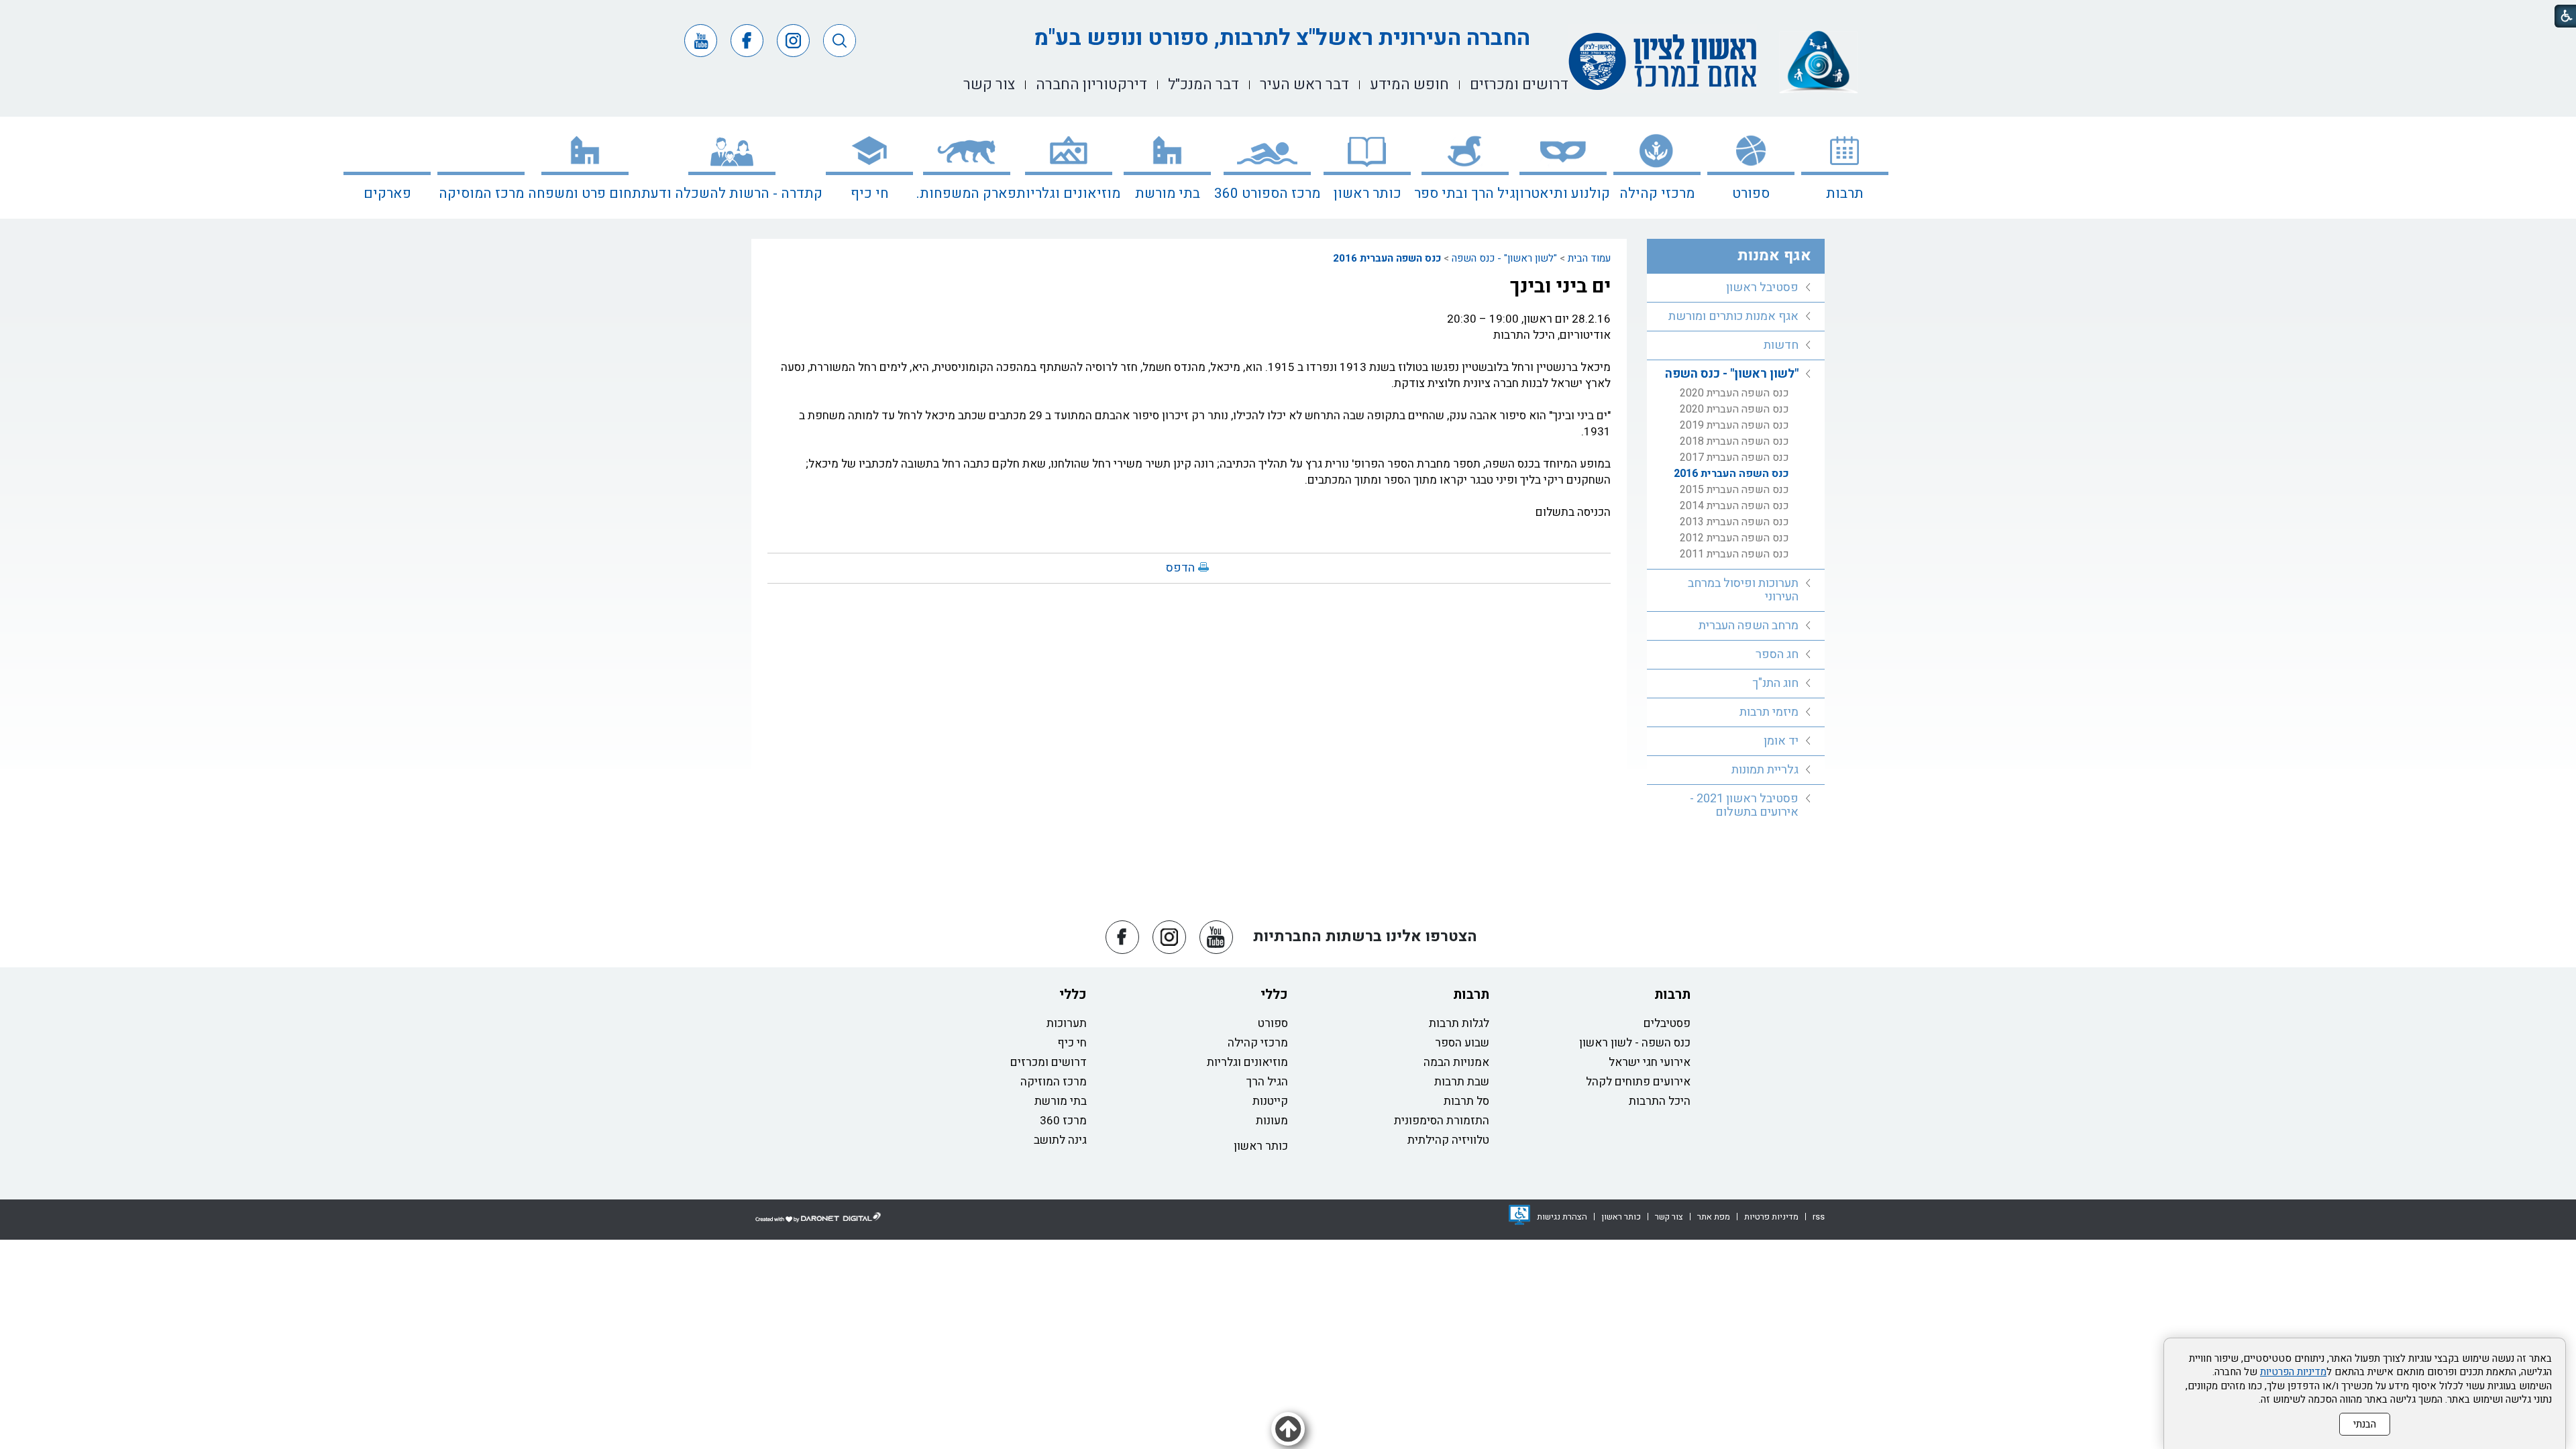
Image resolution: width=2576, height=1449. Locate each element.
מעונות (1272, 1121)
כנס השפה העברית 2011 (1734, 554)
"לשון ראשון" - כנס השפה (1504, 258)
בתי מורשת (1168, 194)
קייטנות (1270, 1101)
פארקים (387, 194)
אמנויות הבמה (1456, 1062)
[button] (840, 41)
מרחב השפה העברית (1749, 626)
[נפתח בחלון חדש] (1519, 1215)
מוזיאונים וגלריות (1068, 194)
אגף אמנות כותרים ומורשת (1733, 316)
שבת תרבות (1462, 1082)
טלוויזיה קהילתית (1448, 1140)
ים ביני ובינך (1560, 286)
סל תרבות (1466, 1101)
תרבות (1845, 194)
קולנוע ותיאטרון (1563, 194)
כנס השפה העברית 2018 (1734, 441)
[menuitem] (1845, 168)
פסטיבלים (1667, 1023)
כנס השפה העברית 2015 (1734, 490)
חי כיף (870, 194)
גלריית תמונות (1765, 770)
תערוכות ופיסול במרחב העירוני (1743, 590)
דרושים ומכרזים (1049, 1062)
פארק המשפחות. (966, 194)
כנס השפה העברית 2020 (1734, 393)
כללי (1274, 995)
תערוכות (1067, 1023)
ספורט (1751, 194)
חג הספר (1777, 654)
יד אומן (1781, 741)
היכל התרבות (1660, 1101)
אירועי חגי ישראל (1650, 1062)
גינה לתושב (1060, 1140)
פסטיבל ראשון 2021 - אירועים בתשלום (1744, 805)
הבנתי (2365, 1424)
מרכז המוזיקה (1054, 1082)
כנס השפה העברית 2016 (1387, 258)
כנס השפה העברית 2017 (1734, 458)
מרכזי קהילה (1657, 194)
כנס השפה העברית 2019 (1734, 425)
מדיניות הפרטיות (2293, 1372)
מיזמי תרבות (1769, 712)
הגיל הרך (1267, 1082)
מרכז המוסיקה (481, 194)
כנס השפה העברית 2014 (1734, 506)
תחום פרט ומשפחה (585, 194)
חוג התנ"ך (1775, 683)
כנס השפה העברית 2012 (1734, 538)
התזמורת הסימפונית (1442, 1121)
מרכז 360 (1063, 1121)
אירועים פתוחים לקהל (1638, 1082)
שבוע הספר (1462, 1043)
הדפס (1180, 568)
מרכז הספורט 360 (1267, 194)
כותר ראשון (1367, 194)
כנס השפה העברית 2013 (1734, 522)
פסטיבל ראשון (1762, 287)
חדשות (1781, 345)
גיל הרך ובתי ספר (1465, 194)
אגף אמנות (1774, 256)
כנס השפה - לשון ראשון (1635, 1043)
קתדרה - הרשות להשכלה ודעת (732, 194)
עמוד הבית (1589, 258)
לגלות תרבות (1459, 1023)
